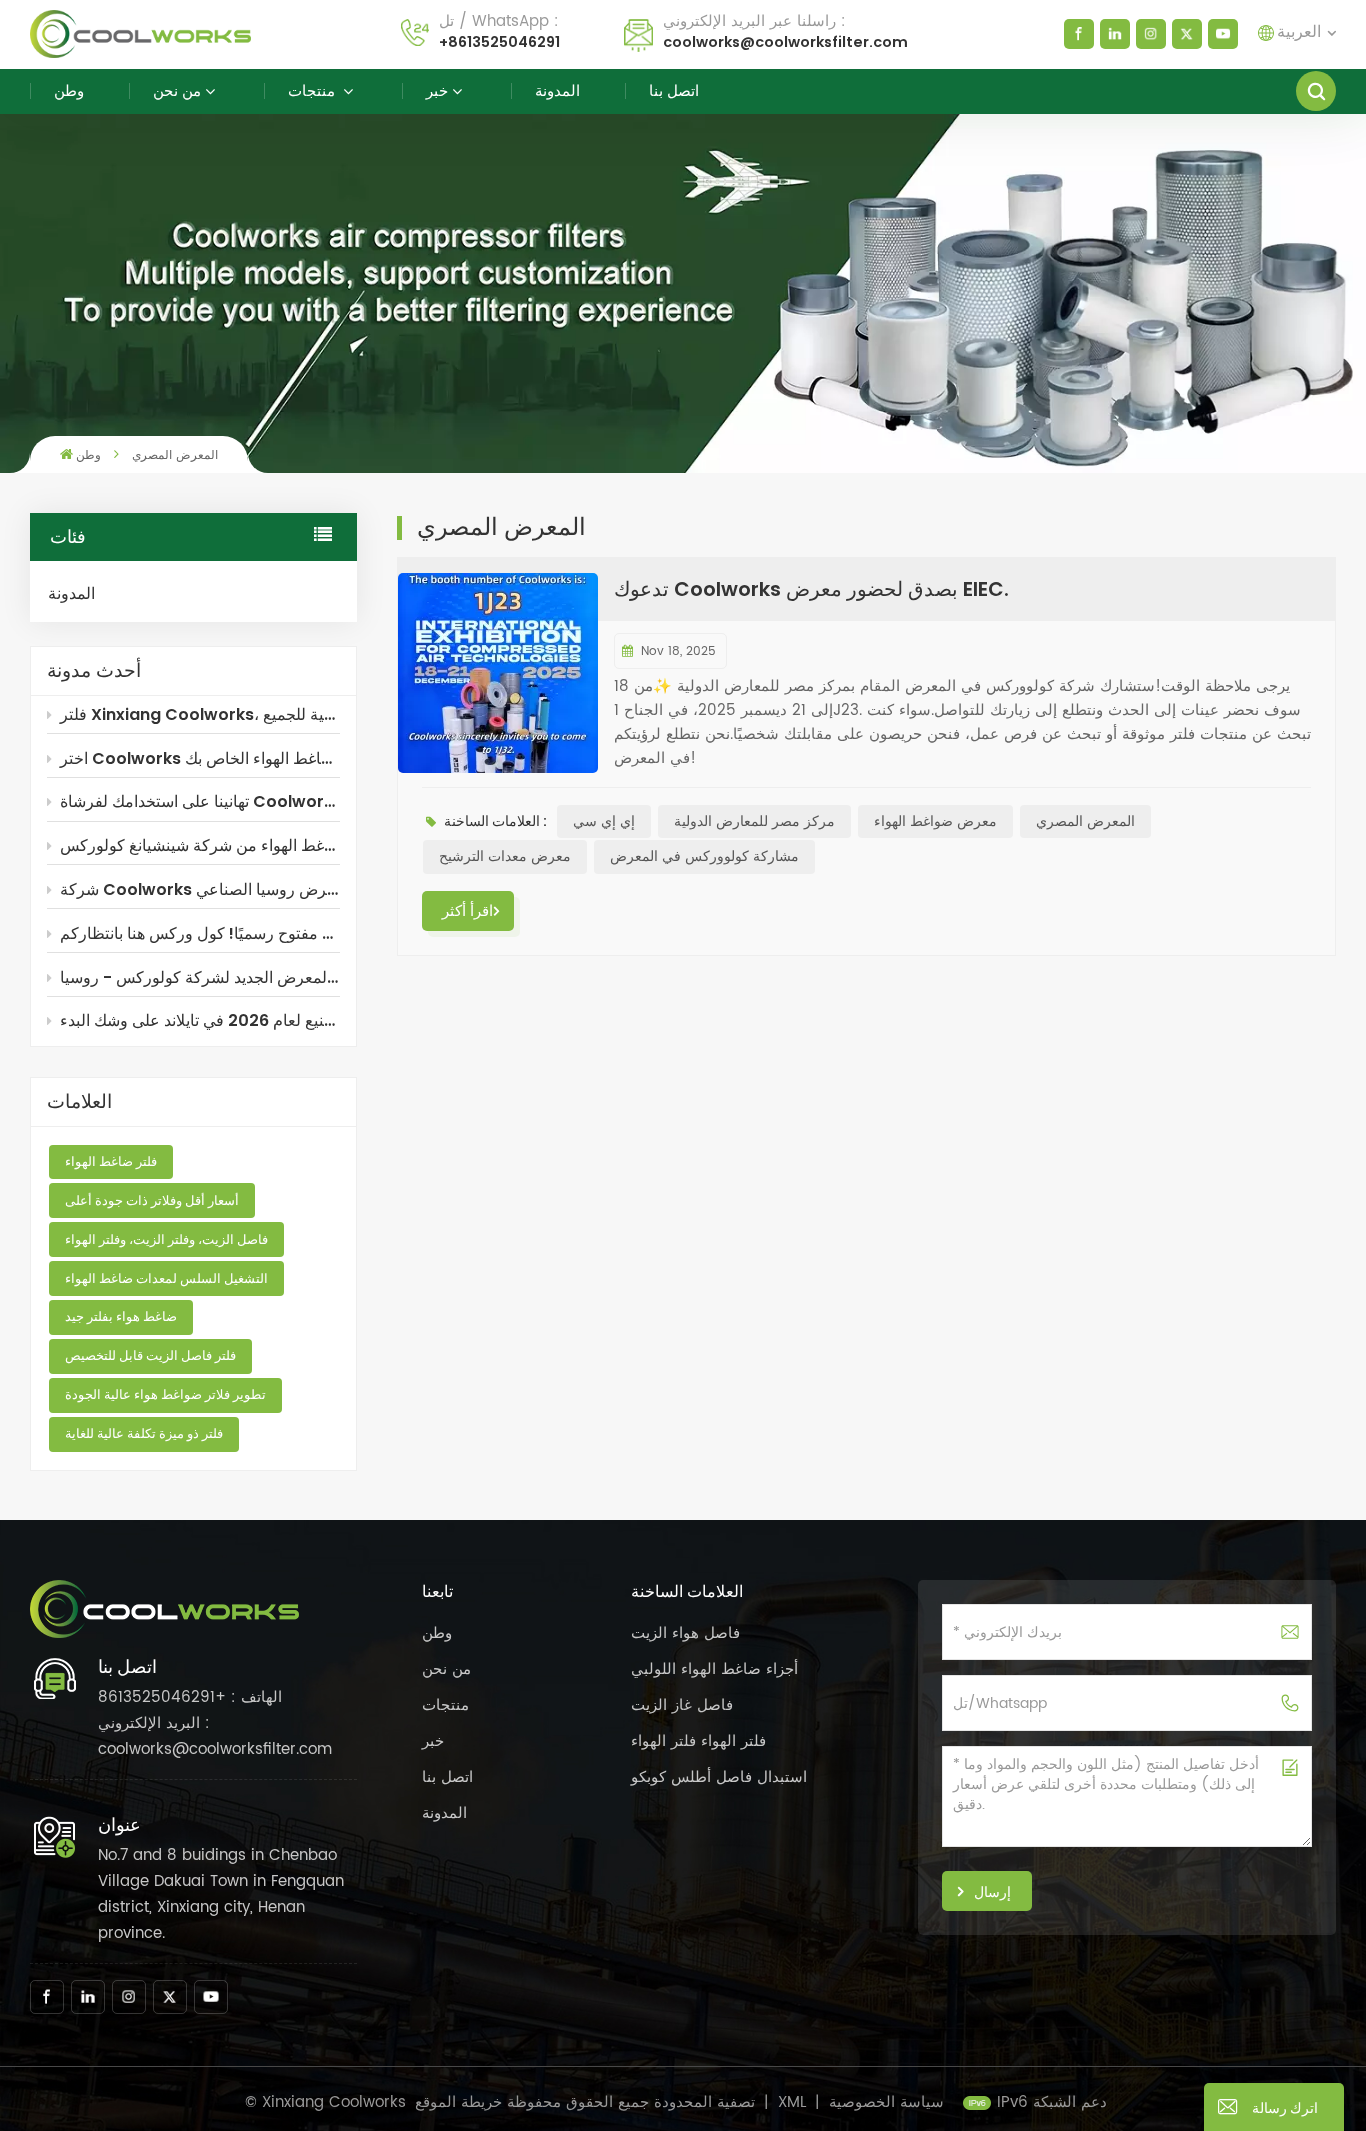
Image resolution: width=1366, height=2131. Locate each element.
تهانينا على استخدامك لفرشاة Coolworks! (200, 801)
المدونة (557, 90)
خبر (437, 90)
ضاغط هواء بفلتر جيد (121, 1316)
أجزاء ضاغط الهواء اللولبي (714, 1669)
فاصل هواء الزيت (685, 1633)
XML (792, 2102)
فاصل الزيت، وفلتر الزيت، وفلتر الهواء (166, 1239)
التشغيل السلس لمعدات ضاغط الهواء (166, 1278)
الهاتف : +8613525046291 (190, 1697)
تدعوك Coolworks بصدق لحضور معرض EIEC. (811, 589)
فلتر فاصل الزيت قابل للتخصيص (150, 1355)
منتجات (313, 90)
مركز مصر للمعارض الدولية (754, 821)
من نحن (177, 90)
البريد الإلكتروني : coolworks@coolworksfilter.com (215, 1736)
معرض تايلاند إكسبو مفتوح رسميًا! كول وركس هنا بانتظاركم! (200, 933)
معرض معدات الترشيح (505, 856)
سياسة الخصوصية (886, 2102)
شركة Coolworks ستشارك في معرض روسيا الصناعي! (200, 889)
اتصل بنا (674, 90)
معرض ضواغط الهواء (935, 821)
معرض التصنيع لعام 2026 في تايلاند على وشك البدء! (200, 1020)
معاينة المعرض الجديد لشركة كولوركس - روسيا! (200, 977)
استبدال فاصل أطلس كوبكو (719, 1777)
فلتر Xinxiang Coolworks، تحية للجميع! (200, 714)
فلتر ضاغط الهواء (111, 1161)
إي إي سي (604, 821)
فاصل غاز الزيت (682, 1705)
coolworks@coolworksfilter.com (785, 42)
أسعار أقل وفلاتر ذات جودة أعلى (152, 1200)
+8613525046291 (499, 42)
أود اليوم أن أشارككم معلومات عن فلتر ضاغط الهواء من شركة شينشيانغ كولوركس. (200, 845)
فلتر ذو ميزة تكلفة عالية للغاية (144, 1433)
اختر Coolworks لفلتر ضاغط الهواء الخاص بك (200, 758)
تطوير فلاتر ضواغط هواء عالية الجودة (165, 1394)
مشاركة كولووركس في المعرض (704, 856)
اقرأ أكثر (467, 910)
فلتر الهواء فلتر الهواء (698, 1741)
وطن (69, 90)
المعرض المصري (1085, 821)
